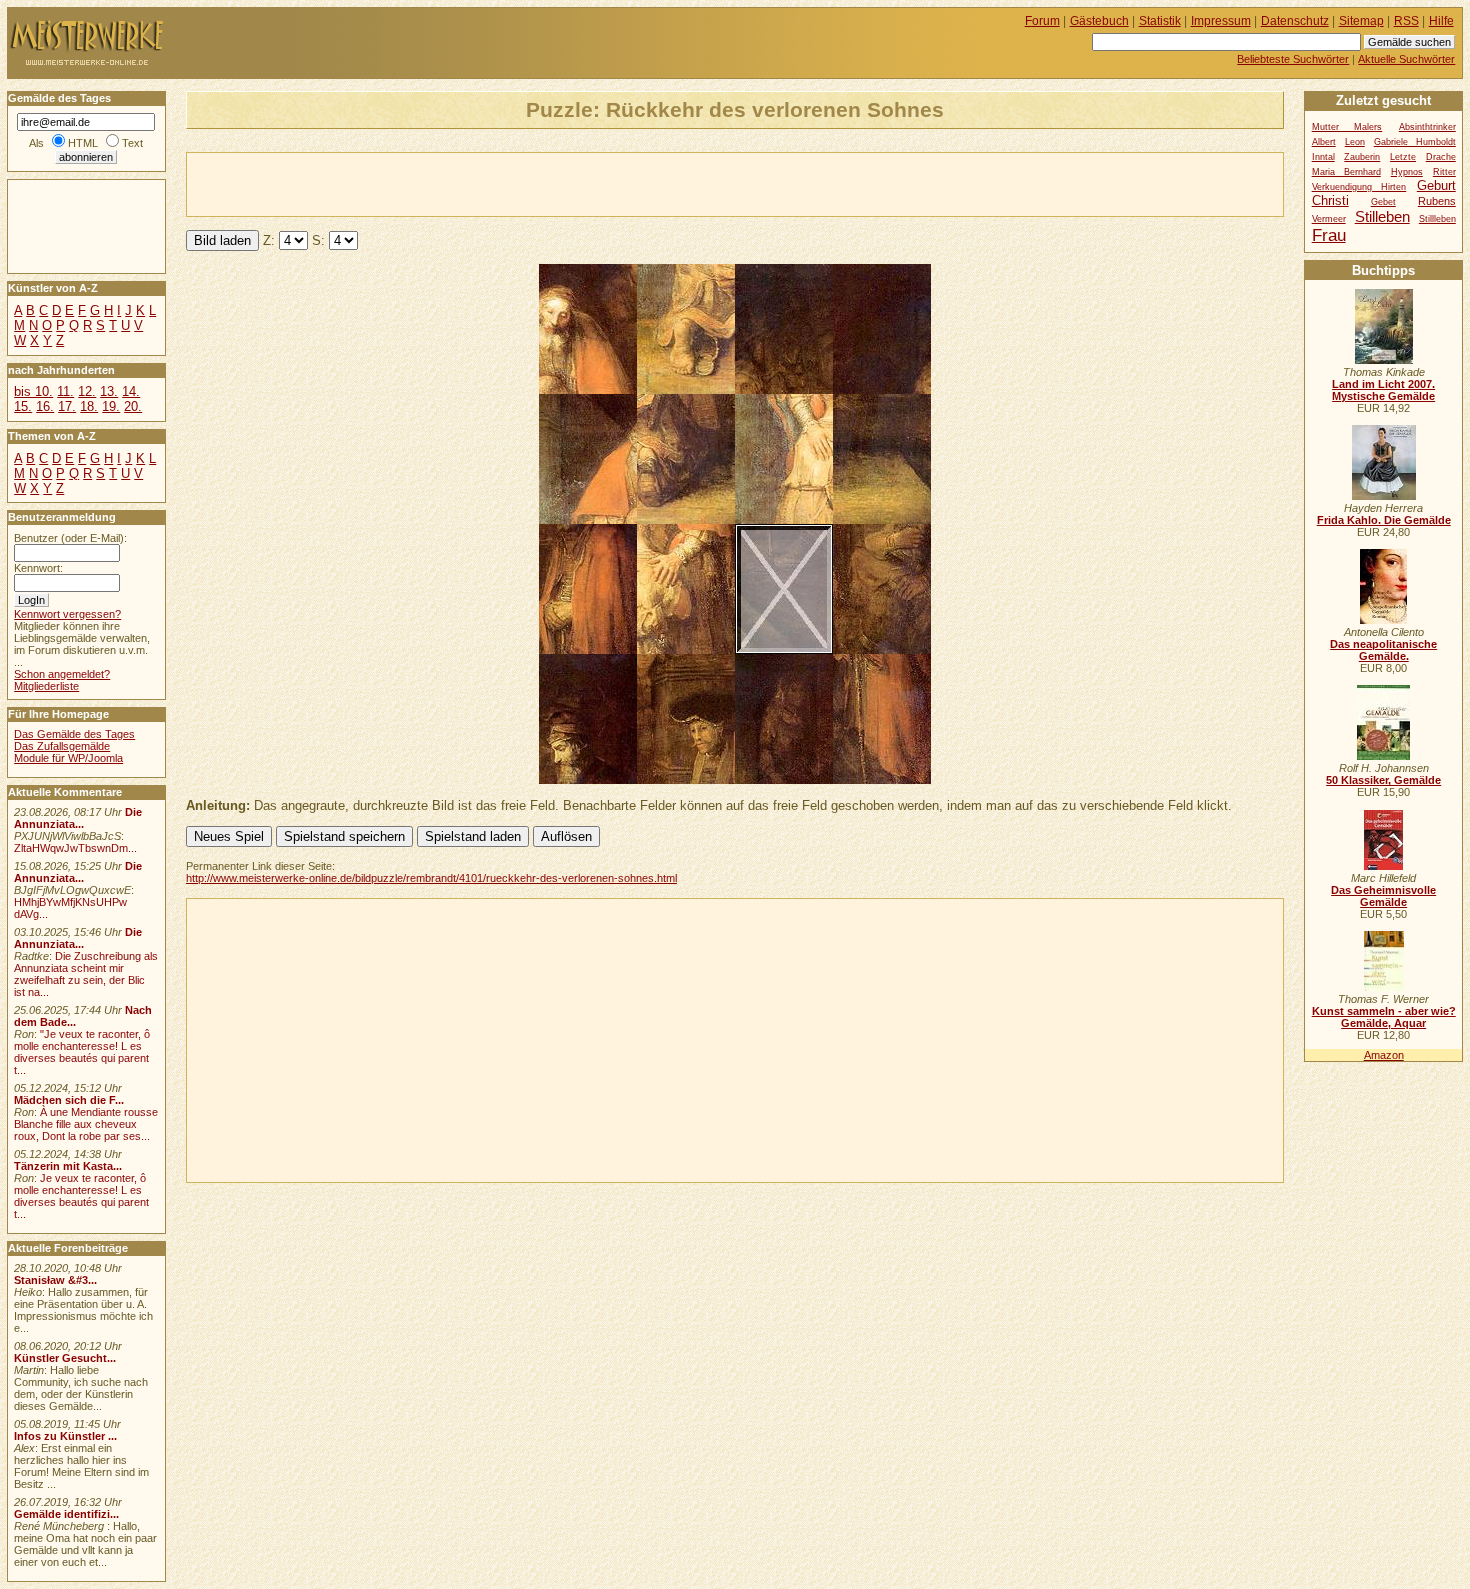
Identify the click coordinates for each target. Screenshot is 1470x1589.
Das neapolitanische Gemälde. (1383, 650)
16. (45, 406)
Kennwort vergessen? (67, 614)
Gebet (1383, 202)
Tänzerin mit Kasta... (68, 1166)
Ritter (1444, 172)
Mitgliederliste (46, 686)
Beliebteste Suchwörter (1293, 59)
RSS (1406, 21)
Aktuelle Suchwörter (1406, 59)
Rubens (1437, 201)
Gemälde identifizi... (66, 1514)
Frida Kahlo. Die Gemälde (1384, 520)
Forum (1042, 21)
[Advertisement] (421, 183)
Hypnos (1407, 172)
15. (23, 406)
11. (65, 391)
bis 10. (33, 391)
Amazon (1384, 1055)
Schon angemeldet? (62, 674)
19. (111, 406)
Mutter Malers (1347, 127)
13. (109, 391)
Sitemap (1361, 21)
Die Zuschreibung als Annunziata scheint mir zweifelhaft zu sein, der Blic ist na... (86, 974)
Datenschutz (1295, 21)
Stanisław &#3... (55, 1280)
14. (131, 391)
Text (132, 143)
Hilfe (1441, 21)
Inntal (1323, 157)
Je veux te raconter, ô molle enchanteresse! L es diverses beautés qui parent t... (81, 1196)
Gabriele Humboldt (1415, 142)
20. (133, 406)
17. (67, 406)
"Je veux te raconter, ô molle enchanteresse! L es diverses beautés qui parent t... (82, 1052)
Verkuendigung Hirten (1359, 187)
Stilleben (1382, 216)
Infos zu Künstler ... (65, 1436)
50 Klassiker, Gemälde (1383, 780)
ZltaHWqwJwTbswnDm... (75, 848)
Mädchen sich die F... (69, 1100)
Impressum (1221, 21)
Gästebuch (1099, 21)
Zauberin (1362, 157)
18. (89, 406)
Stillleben (1437, 219)
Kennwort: (38, 568)
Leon (1355, 142)
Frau (1329, 235)
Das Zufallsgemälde (62, 746)
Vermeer (1329, 219)
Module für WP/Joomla (68, 758)
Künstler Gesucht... (65, 1358)
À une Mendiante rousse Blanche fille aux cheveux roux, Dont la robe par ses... (86, 1124)
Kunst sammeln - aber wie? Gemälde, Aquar (1384, 1017)
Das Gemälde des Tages (74, 734)
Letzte (1403, 157)
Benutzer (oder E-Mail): (70, 538)
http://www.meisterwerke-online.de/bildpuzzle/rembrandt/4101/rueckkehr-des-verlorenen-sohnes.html (431, 878)
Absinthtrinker (1427, 127)
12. (87, 391)
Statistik (1160, 21)
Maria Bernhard (1346, 172)
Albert (1324, 142)
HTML (83, 143)
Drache (1441, 157)
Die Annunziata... (78, 818)
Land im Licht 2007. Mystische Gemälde (1383, 390)
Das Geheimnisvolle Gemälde (1383, 896)
